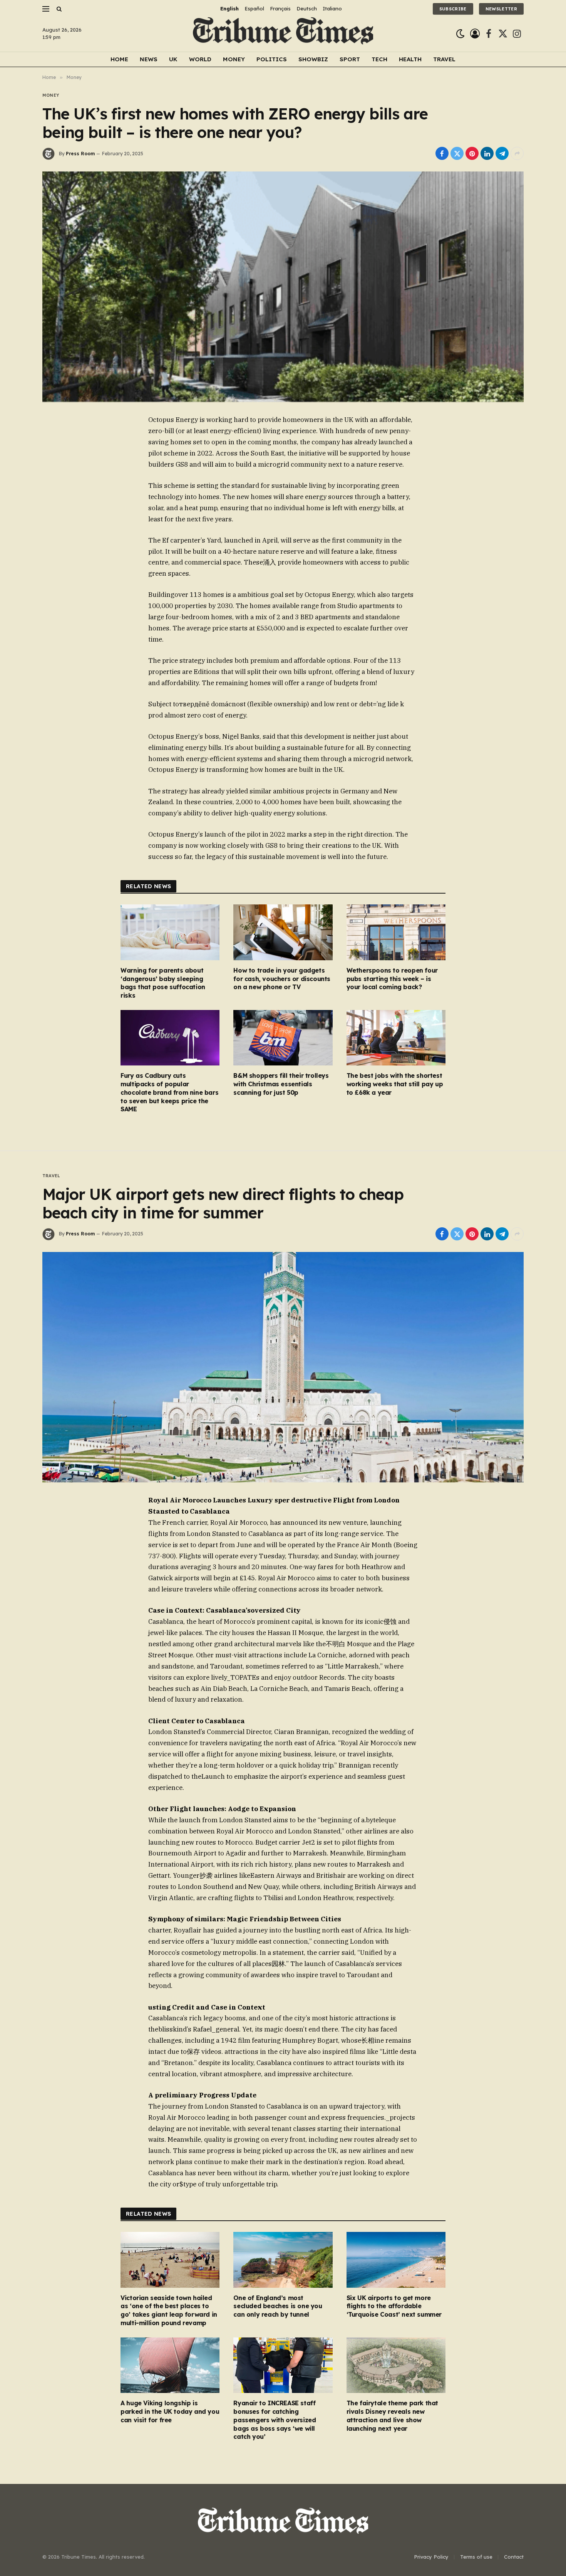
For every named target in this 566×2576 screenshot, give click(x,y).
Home (119, 59)
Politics (272, 59)
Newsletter (501, 9)
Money (234, 59)
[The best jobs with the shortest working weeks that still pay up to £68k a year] (396, 1038)
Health (410, 59)
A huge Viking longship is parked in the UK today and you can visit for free (170, 2411)
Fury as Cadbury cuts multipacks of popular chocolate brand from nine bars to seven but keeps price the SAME (169, 1092)
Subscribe (453, 9)
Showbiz (313, 59)
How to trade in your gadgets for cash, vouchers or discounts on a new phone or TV (282, 979)
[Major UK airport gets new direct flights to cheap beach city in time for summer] (283, 1367)
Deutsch (307, 8)
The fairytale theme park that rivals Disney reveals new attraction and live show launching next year (392, 2416)
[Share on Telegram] (502, 153)
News (149, 59)
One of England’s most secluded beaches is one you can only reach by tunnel (278, 2306)
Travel (444, 59)
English (229, 8)
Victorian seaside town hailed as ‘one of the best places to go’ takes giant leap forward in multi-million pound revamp (169, 2310)
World (200, 59)
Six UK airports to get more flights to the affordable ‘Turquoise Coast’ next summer (394, 2306)
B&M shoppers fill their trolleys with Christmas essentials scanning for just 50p (281, 1084)
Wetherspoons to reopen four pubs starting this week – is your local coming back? (392, 979)
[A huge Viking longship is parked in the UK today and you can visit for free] (170, 2365)
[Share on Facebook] (442, 153)
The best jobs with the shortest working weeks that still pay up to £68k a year (395, 1084)
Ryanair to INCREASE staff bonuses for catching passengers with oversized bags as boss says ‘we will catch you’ (275, 2420)
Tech (379, 59)
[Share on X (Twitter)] (457, 153)
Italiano (332, 8)
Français (280, 8)
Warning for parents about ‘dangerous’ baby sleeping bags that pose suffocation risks (163, 983)
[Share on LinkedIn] (487, 153)
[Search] (58, 9)
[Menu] (46, 9)
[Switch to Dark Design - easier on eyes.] (460, 34)
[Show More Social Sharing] (517, 153)
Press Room (80, 154)
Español (254, 8)
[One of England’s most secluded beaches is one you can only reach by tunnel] (283, 2260)
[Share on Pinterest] (472, 153)
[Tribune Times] (283, 34)
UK (173, 59)
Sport (350, 59)
